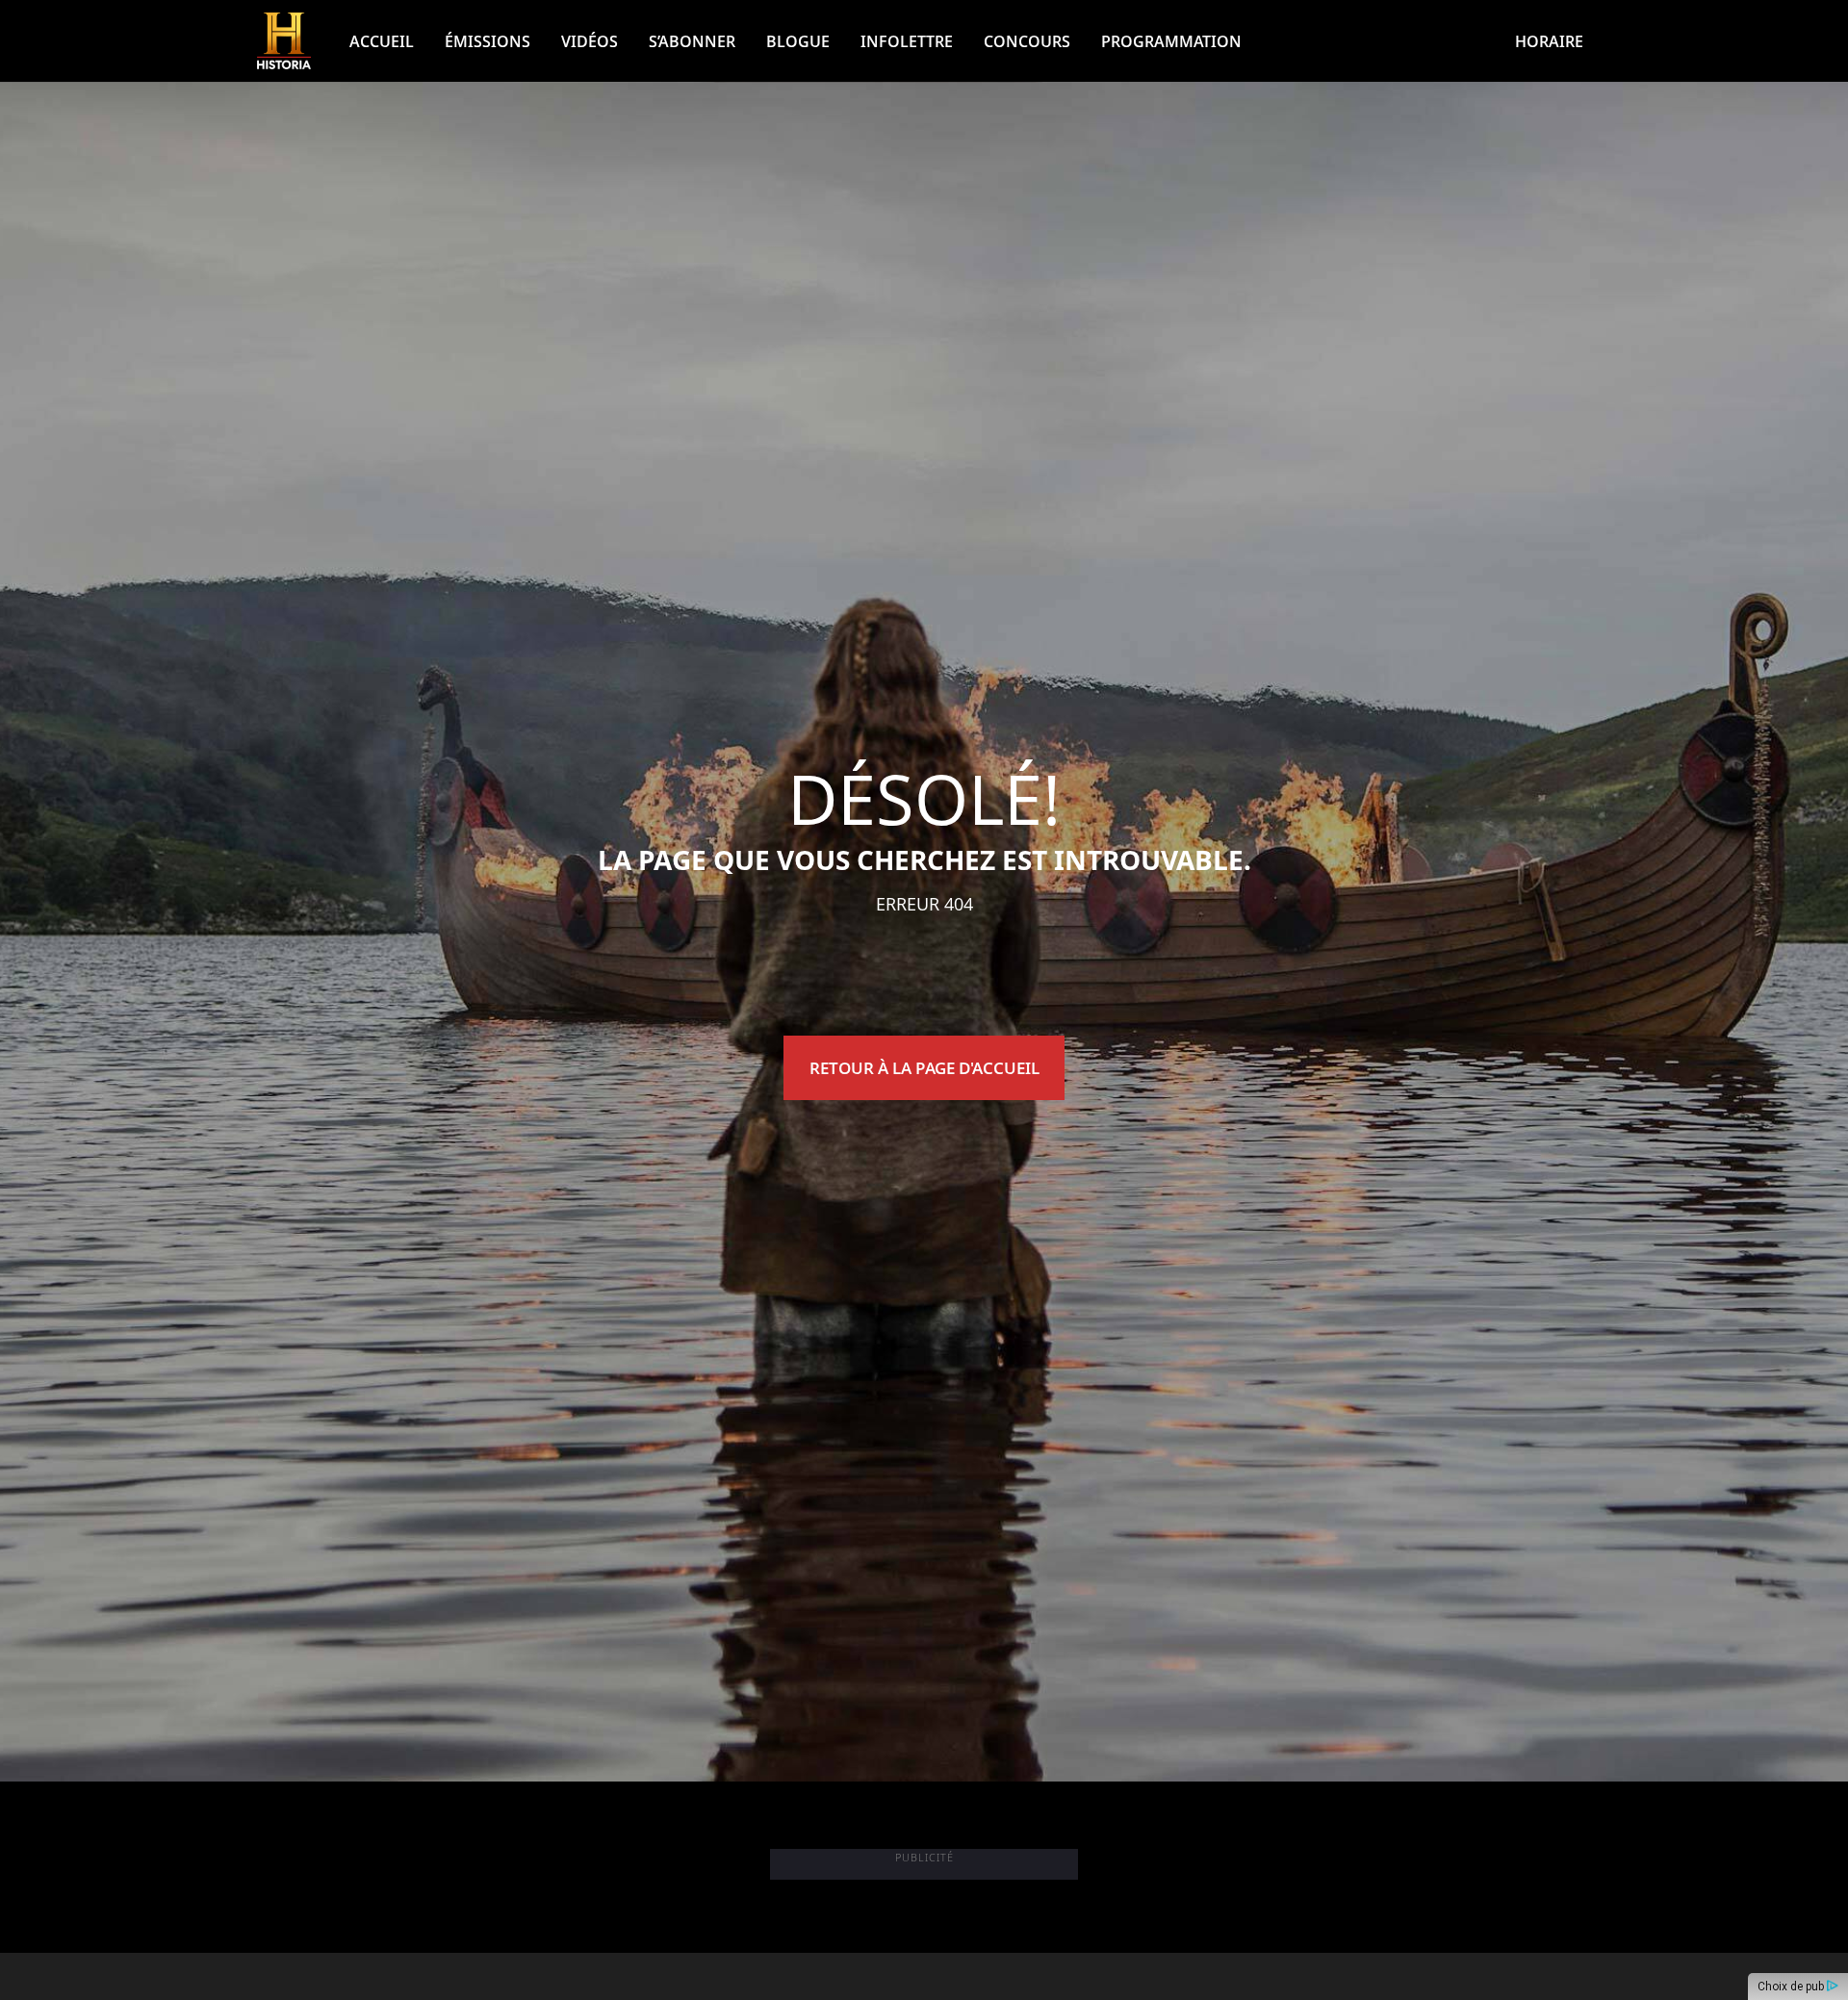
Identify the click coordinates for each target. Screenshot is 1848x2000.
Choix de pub (1792, 1987)
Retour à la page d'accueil (924, 1068)
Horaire (1549, 41)
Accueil (382, 41)
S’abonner (692, 41)
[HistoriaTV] (284, 41)
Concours (1027, 41)
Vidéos (590, 41)
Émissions (488, 41)
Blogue (798, 41)
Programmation (1171, 41)
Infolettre (907, 41)
